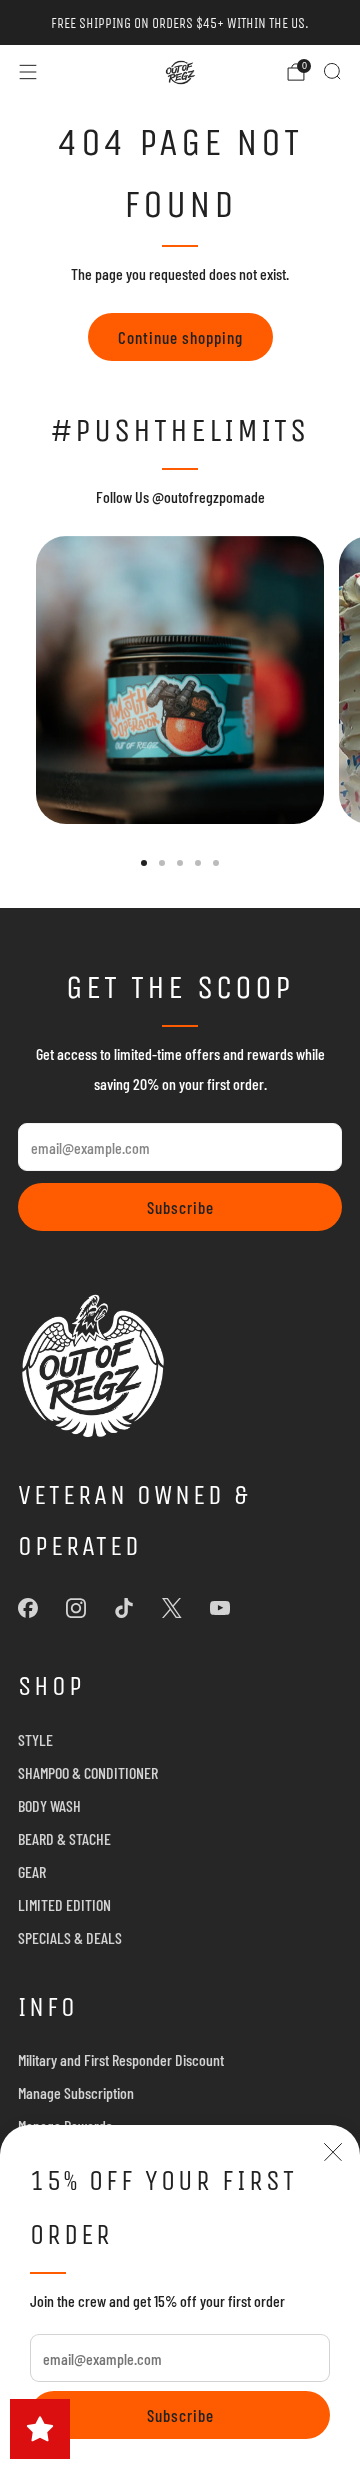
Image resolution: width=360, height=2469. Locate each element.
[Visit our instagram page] (76, 1608)
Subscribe (180, 2415)
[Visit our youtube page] (220, 1608)
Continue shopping (180, 337)
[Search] (332, 71)
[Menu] (28, 72)
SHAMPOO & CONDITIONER (88, 1772)
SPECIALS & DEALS (70, 1937)
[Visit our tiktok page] (124, 1608)
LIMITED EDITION (64, 1904)
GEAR (32, 1871)
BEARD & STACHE (64, 1838)
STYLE (35, 1739)
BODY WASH (49, 1805)
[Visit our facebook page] (28, 1608)
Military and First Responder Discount (121, 2059)
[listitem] (180, 23)
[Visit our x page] (172, 1608)
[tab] (144, 863)
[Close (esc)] (333, 2152)
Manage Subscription (76, 2092)
